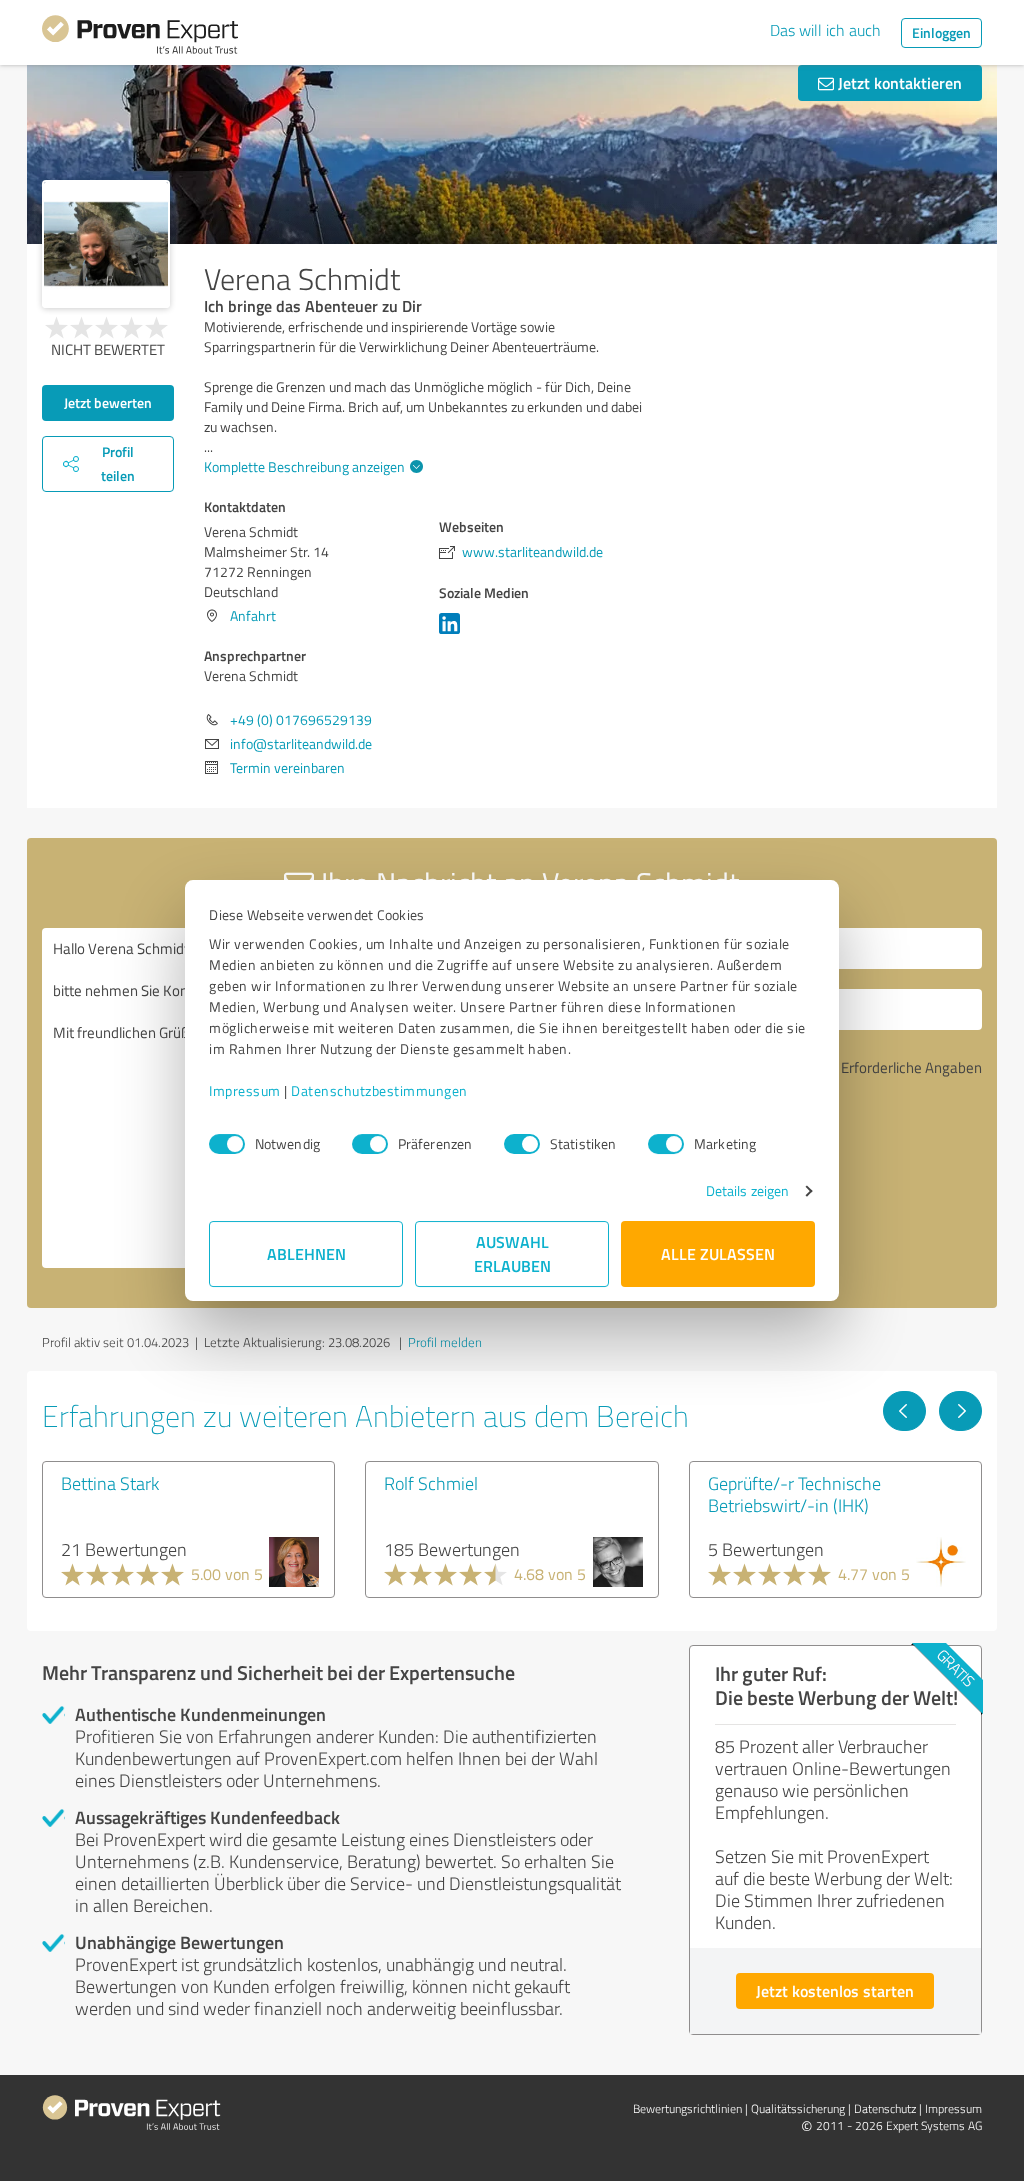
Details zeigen (747, 1190)
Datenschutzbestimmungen (379, 1090)
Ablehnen (306, 1253)
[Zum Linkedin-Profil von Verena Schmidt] (453, 633)
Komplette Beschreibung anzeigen (304, 466)
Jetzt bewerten (108, 402)
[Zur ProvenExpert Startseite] (140, 38)
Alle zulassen (718, 1253)
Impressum (245, 1090)
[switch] (370, 1144)
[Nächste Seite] (960, 1411)
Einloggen (941, 32)
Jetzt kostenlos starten (835, 1990)
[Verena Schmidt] (106, 244)
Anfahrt (253, 615)
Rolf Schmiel (431, 1483)
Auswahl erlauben (512, 1253)
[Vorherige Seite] (904, 1411)
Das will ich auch (825, 30)
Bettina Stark (110, 1483)
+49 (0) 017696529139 (301, 719)
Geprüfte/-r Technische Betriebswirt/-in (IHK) (794, 1494)
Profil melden (445, 1342)
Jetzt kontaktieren (898, 82)
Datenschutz (885, 2108)
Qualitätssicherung (798, 2108)
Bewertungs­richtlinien (687, 2108)
